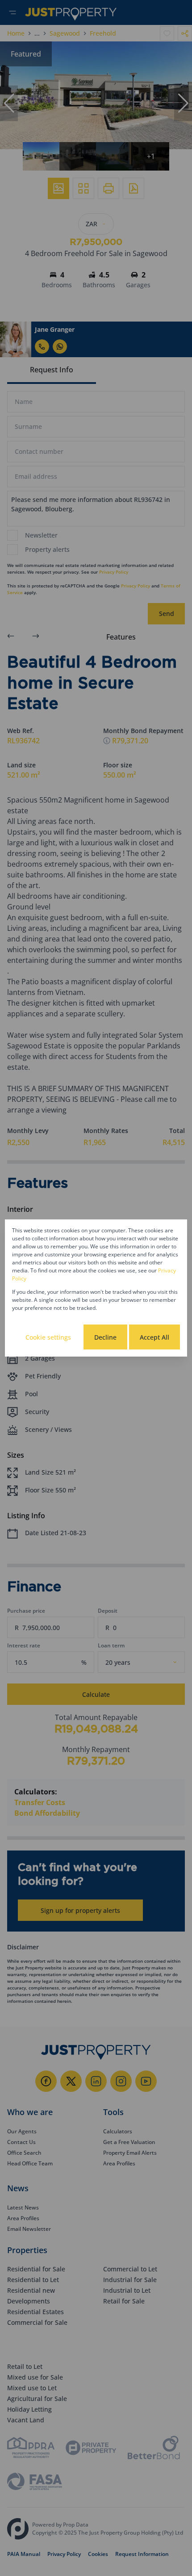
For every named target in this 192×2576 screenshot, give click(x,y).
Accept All (154, 1337)
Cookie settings (48, 1337)
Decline (105, 1337)
